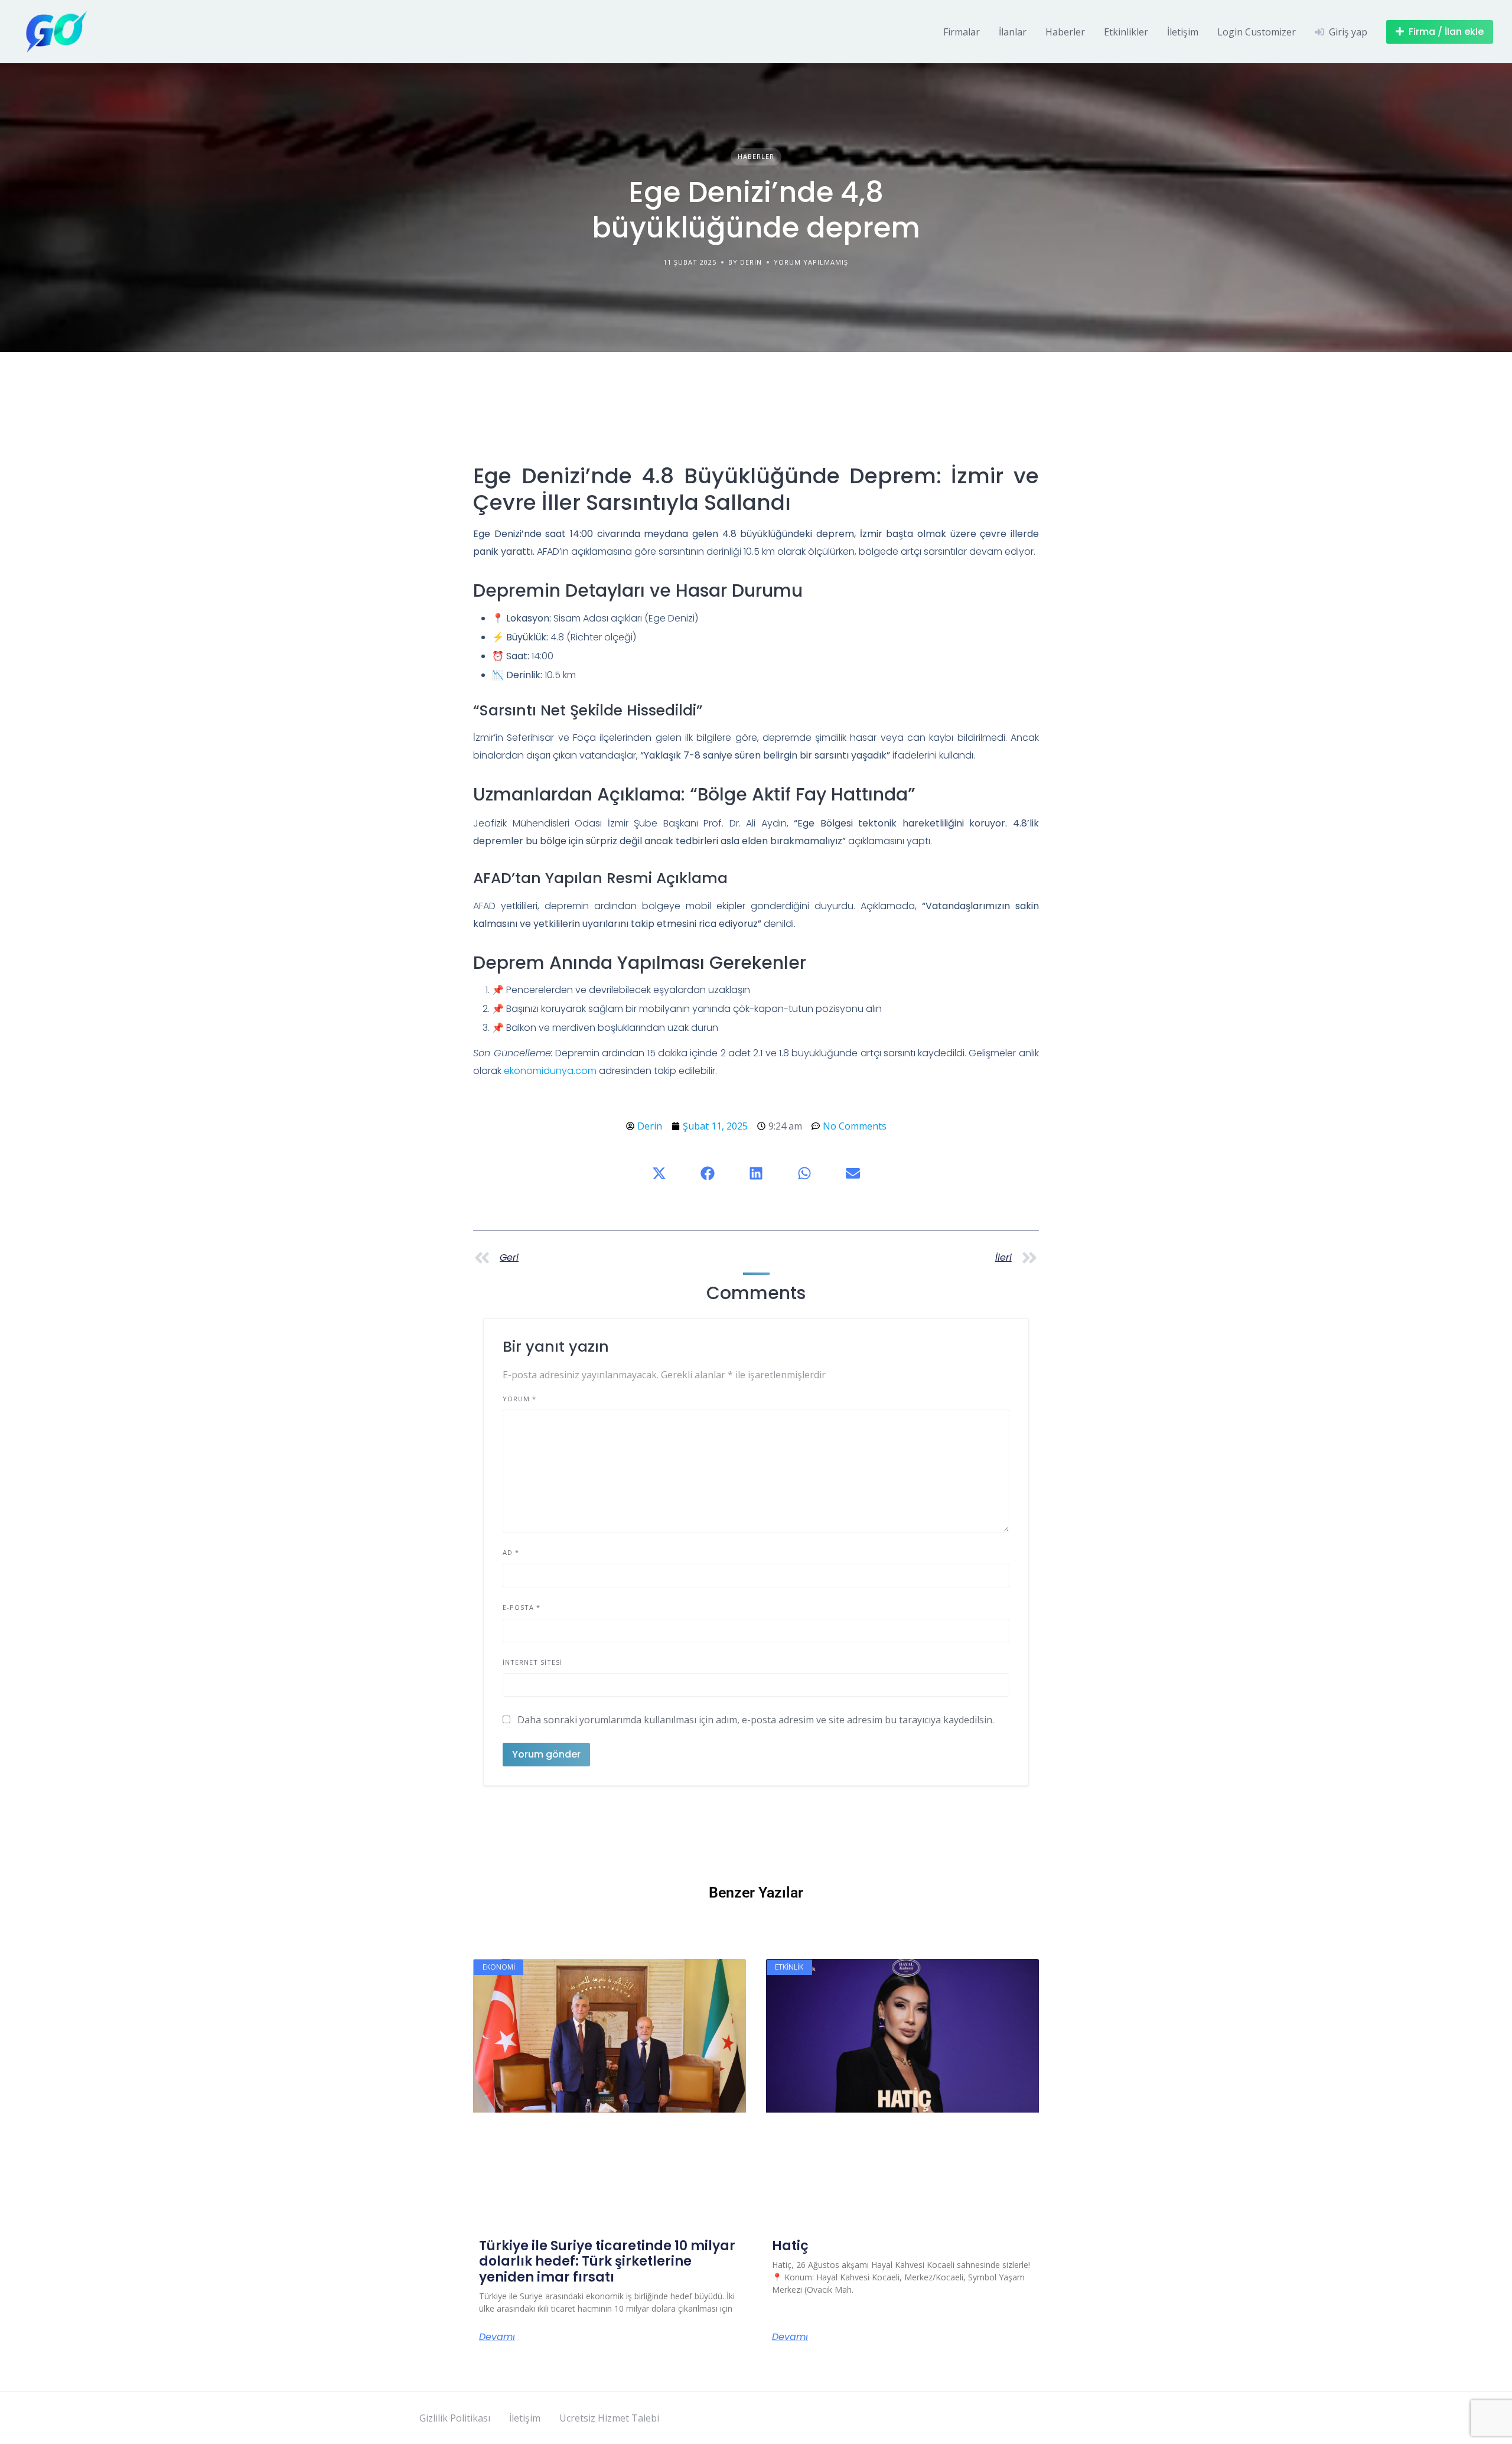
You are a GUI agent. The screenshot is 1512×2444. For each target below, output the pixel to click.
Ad (511, 1552)
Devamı (497, 2337)
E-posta (522, 1607)
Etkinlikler (1126, 32)
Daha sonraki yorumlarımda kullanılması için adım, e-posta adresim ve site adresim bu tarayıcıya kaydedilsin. (756, 1720)
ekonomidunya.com (550, 1071)
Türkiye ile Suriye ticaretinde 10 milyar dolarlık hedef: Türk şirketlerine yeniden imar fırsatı (607, 2261)
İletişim (1183, 32)
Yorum (519, 1399)
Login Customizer (1257, 32)
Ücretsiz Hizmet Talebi (609, 2418)
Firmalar (962, 32)
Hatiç (790, 2246)
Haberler (1065, 32)
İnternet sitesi (532, 1662)
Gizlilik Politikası (455, 2418)
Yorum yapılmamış (811, 262)
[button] (659, 1173)
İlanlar (1013, 32)
